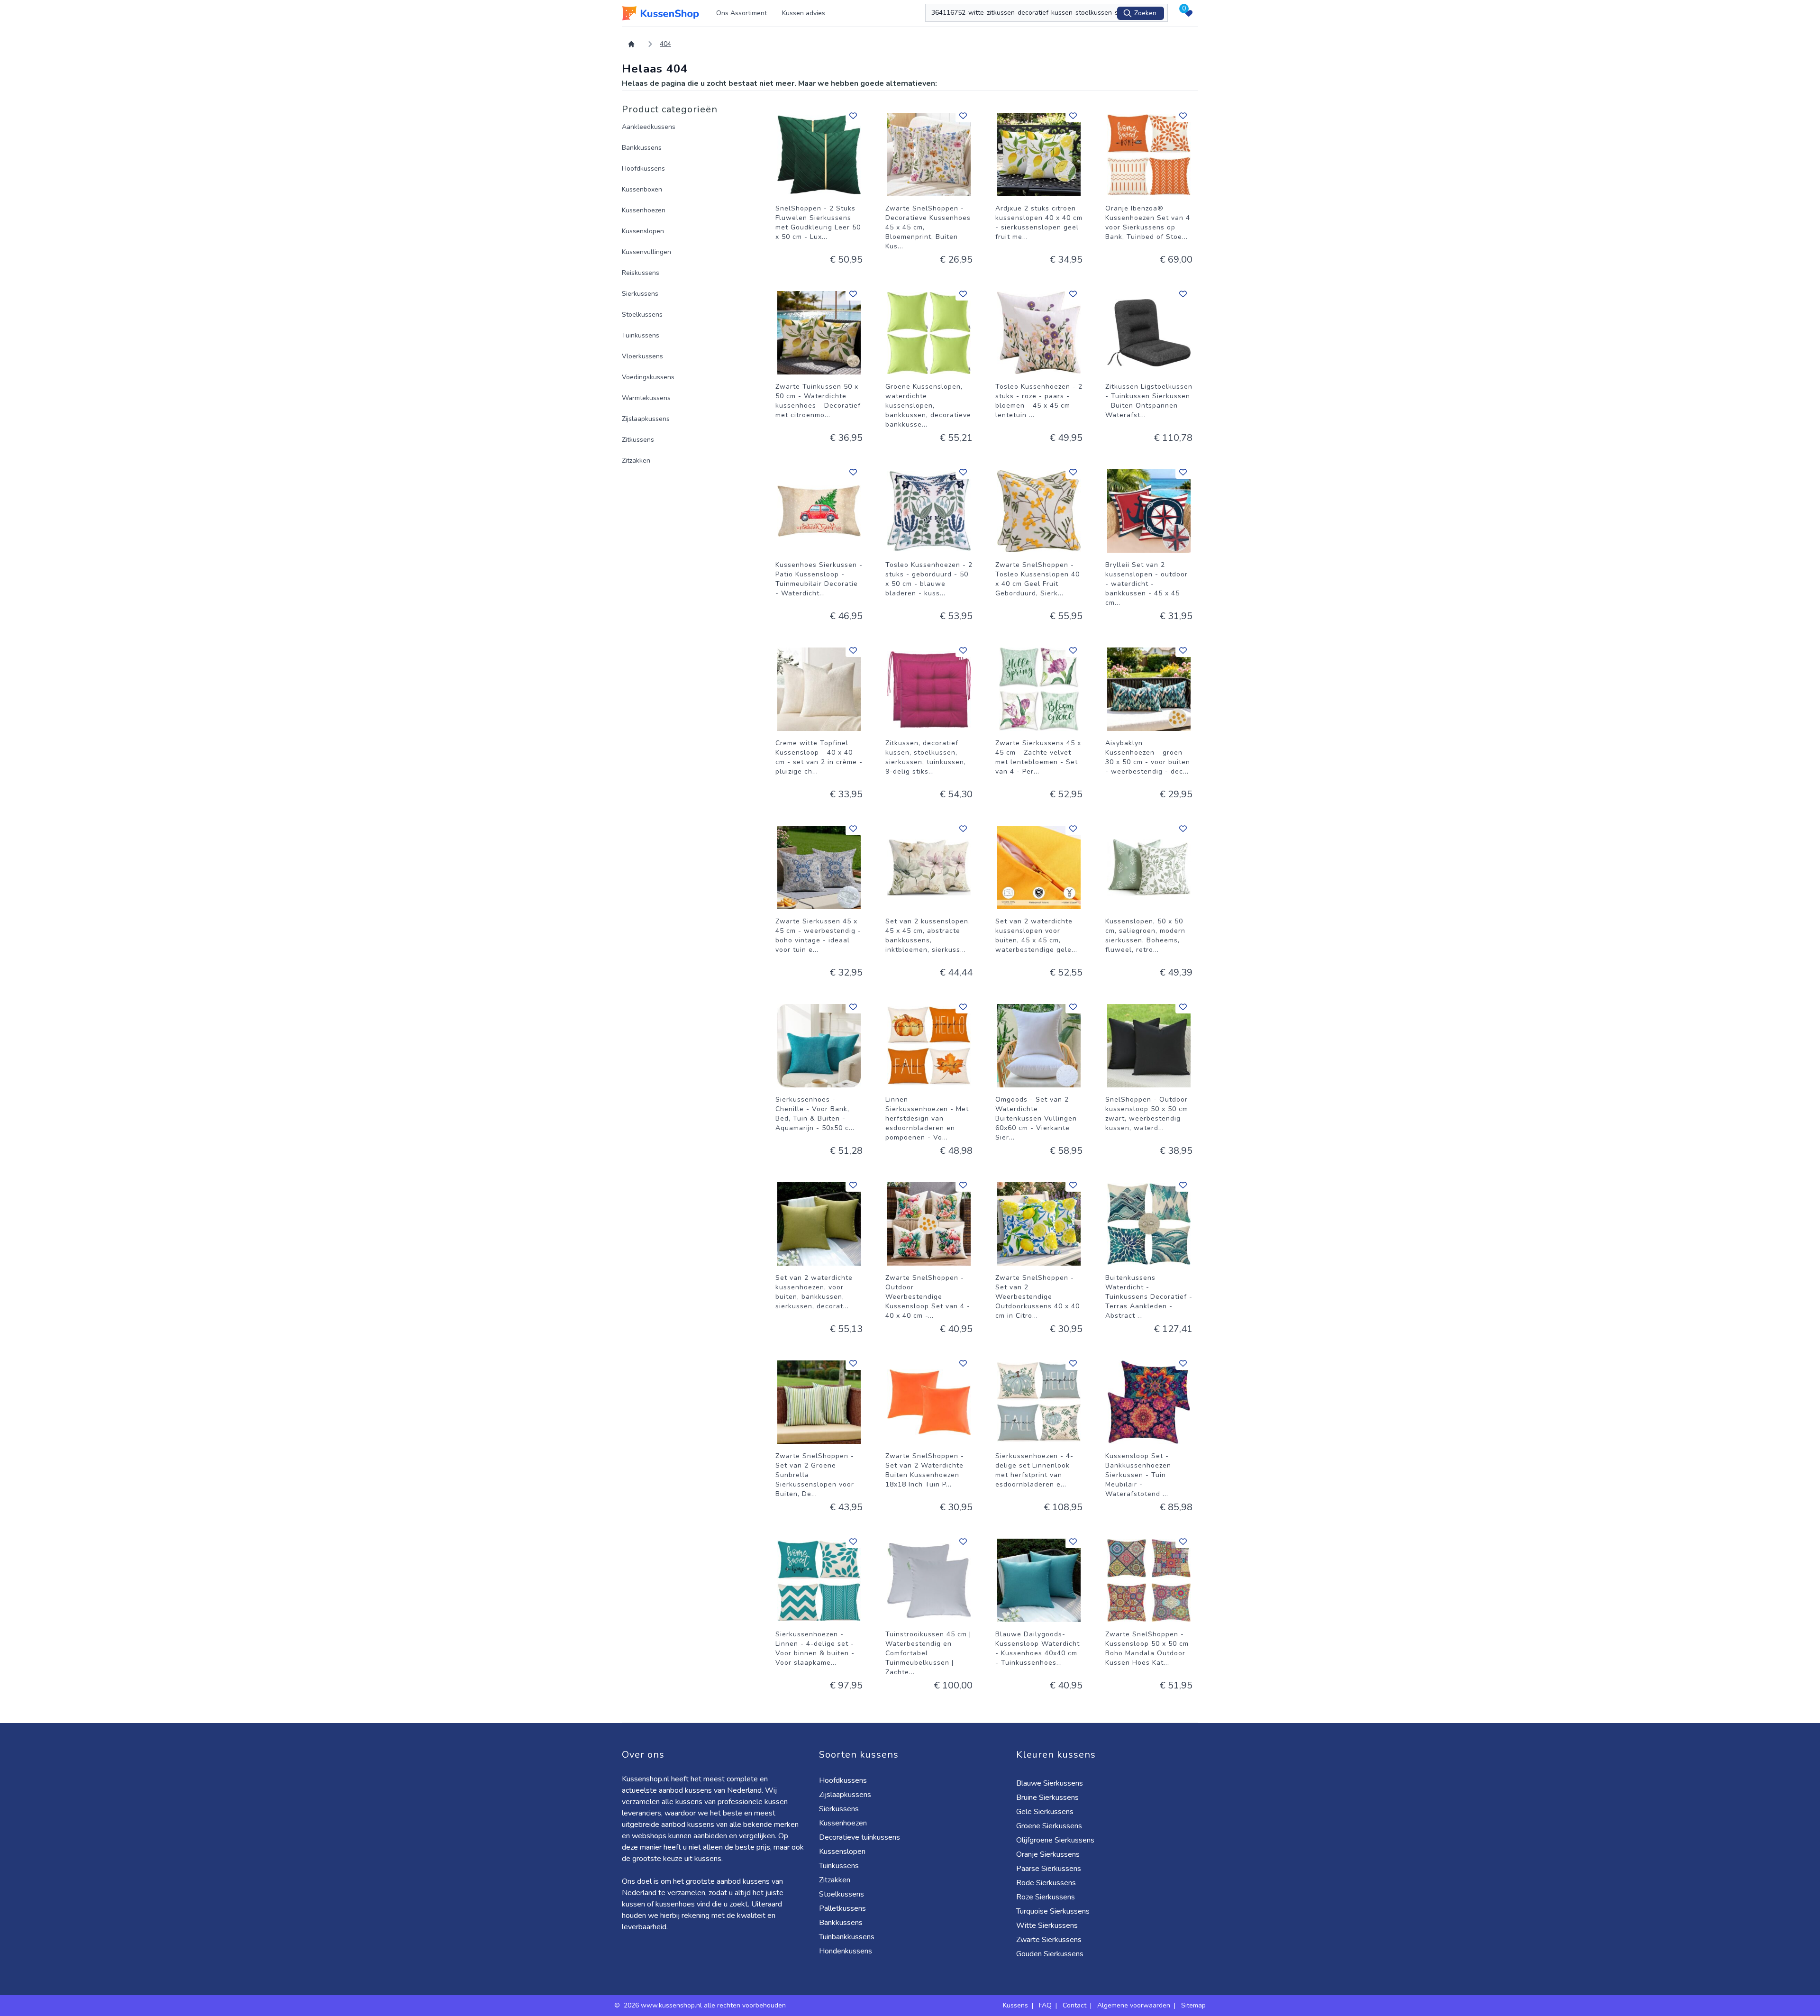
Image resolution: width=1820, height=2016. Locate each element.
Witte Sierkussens (1047, 1925)
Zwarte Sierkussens (1049, 1940)
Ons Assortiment (742, 13)
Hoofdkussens (643, 169)
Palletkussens (842, 1908)
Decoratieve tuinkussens (860, 1837)
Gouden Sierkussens (1050, 1954)
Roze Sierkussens (1046, 1897)
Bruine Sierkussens (1047, 1797)
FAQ (1045, 2005)
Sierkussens (640, 294)
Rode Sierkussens (1046, 1883)
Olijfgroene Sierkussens (1055, 1840)
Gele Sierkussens (1045, 1812)
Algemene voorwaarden (1134, 2005)
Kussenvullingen (646, 252)
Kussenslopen (643, 231)
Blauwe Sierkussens (1050, 1783)
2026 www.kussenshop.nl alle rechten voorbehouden (706, 2005)
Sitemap (1193, 2005)
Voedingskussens (648, 377)
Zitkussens (638, 440)
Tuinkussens (641, 335)
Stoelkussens (642, 315)
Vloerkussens (642, 356)
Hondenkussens (846, 1951)
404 (665, 44)
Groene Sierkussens (1049, 1826)
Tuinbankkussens (847, 1937)
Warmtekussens (646, 398)
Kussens (1015, 2005)
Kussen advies (804, 13)
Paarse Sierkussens (1049, 1869)
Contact (1074, 2005)
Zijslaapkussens (646, 419)
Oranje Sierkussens (1048, 1854)
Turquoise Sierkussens (1053, 1911)
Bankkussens (642, 148)
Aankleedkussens (649, 127)
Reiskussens (641, 273)
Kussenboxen (642, 189)
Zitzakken (636, 461)
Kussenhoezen (644, 210)
